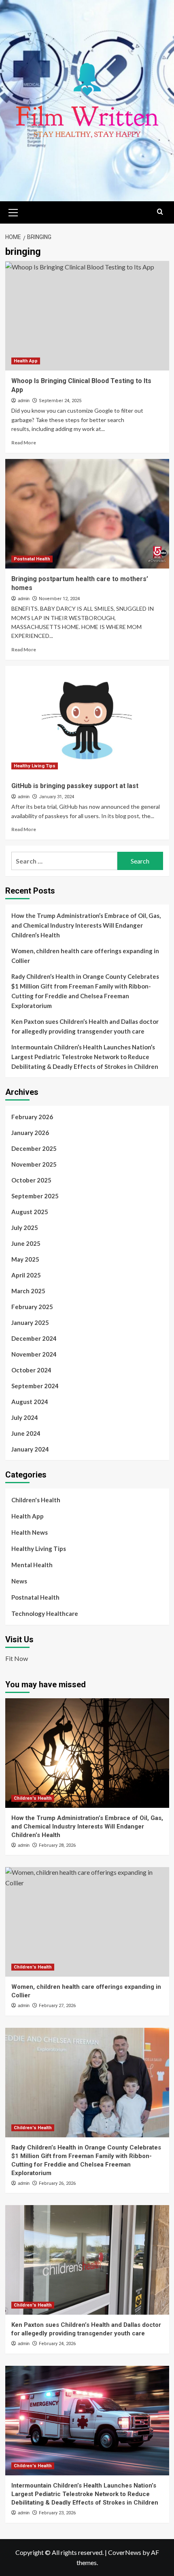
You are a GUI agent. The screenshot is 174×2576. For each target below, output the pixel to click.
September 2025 (35, 1196)
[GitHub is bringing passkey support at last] (87, 721)
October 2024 (31, 1370)
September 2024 (35, 1386)
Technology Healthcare (45, 1613)
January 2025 (30, 1322)
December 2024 (34, 1338)
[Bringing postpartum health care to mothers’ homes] (87, 514)
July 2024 (25, 1417)
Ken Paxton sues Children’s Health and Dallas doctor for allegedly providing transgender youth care (85, 1026)
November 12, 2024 (59, 599)
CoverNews (125, 2552)
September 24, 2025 (60, 401)
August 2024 (30, 1402)
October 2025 (31, 1180)
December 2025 (34, 1148)
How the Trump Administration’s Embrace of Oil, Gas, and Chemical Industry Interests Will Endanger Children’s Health (86, 925)
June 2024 (26, 1433)
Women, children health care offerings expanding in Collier (85, 956)
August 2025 (30, 1212)
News (19, 1581)
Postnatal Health (32, 559)
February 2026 (32, 1117)
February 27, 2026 (57, 2006)
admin (24, 401)
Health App (26, 361)
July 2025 (25, 1228)
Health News (30, 1532)
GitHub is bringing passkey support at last (75, 786)
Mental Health (32, 1565)
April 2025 (26, 1275)
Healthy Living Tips (35, 766)
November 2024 (34, 1354)
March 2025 (28, 1291)
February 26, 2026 (57, 2183)
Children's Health (36, 1500)
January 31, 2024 (56, 797)
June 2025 (26, 1243)
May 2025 (25, 1259)
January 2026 (30, 1133)
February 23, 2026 (57, 2513)
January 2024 (30, 1449)
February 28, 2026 (57, 1845)
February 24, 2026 (57, 2344)
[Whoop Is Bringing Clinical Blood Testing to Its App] (87, 316)
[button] (13, 211)
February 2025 (32, 1307)
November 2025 (34, 1164)
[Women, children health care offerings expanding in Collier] (87, 1922)
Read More (24, 443)
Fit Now (17, 1658)
